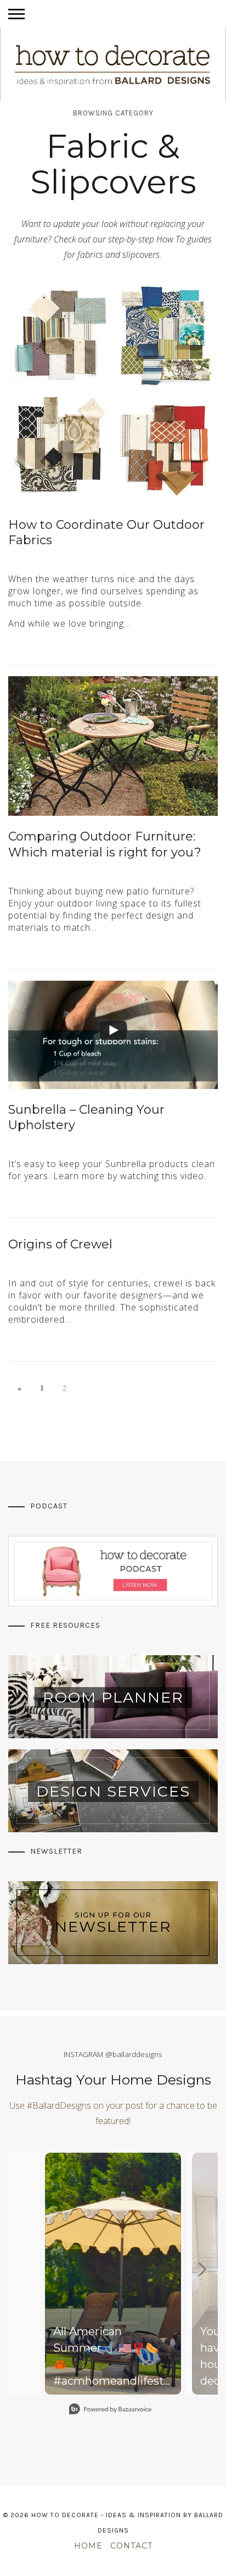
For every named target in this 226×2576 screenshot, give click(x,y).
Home (88, 2546)
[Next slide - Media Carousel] (202, 2269)
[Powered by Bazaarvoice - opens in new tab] (110, 2410)
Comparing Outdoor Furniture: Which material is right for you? (105, 844)
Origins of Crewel (60, 1244)
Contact (131, 2546)
